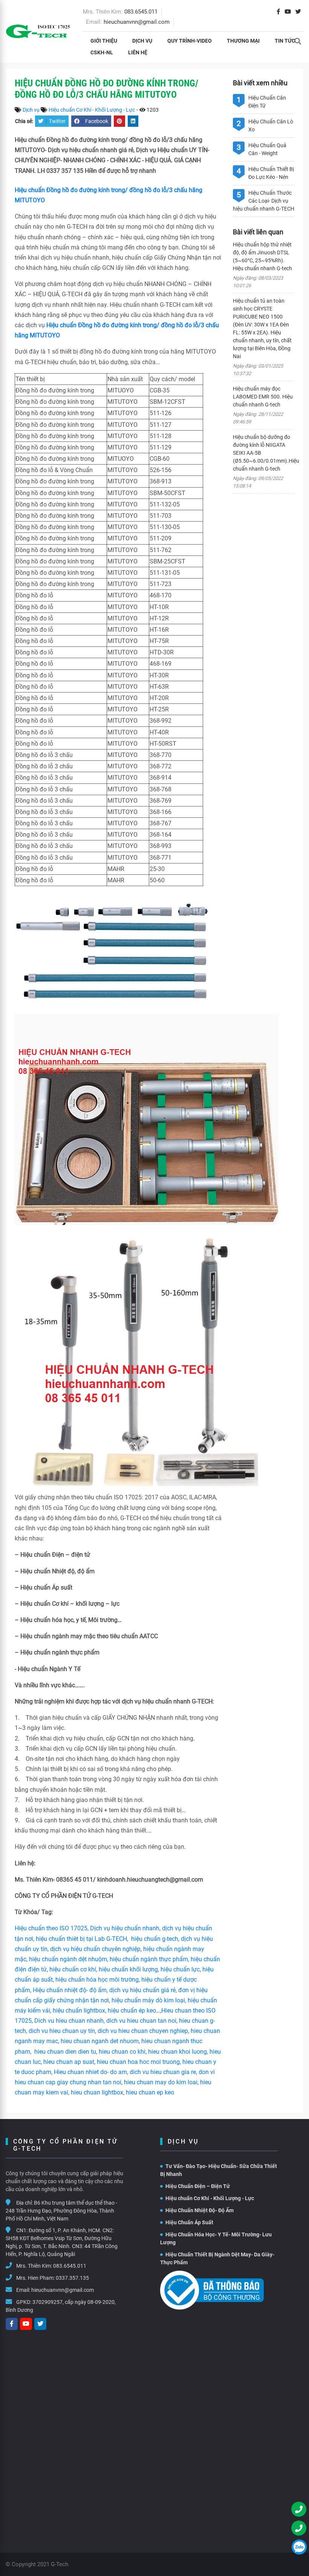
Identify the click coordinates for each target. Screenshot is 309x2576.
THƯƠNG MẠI (243, 41)
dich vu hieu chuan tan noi (141, 2021)
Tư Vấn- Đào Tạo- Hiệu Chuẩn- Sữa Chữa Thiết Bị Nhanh (219, 2170)
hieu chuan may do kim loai (161, 2082)
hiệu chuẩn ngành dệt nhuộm (68, 1959)
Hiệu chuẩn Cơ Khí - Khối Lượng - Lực (92, 110)
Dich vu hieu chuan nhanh (69, 2021)
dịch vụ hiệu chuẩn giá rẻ (142, 1990)
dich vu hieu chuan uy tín (62, 2031)
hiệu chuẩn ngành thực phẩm (149, 1959)
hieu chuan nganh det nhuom (99, 2041)
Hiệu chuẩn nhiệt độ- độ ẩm (70, 1990)
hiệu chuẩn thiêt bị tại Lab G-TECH (81, 1939)
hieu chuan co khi (122, 2052)
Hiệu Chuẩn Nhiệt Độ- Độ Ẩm (200, 2210)
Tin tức (285, 41)
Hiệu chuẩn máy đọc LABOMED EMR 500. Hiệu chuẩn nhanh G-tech (263, 397)
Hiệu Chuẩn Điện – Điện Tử (198, 2186)
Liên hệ (138, 52)
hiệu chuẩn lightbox (79, 2010)
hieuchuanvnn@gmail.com (137, 22)
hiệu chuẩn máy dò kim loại (148, 2000)
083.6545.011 (141, 12)
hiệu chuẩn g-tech (155, 1939)
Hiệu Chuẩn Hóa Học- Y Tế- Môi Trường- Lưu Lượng (216, 2238)
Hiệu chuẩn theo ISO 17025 (51, 1928)
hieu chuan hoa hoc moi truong (138, 2062)
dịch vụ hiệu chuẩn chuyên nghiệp (95, 1949)
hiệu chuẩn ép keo (132, 2010)
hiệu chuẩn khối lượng (128, 1969)
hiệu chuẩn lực (180, 1969)
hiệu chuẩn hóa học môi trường (97, 1980)
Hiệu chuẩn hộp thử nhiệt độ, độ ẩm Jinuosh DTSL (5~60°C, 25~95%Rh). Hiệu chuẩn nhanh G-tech (262, 256)
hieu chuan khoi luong (177, 2052)
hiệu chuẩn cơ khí (73, 1969)
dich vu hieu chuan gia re (163, 2072)
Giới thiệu (104, 41)
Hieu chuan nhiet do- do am (90, 2072)
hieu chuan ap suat (69, 2062)
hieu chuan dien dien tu (65, 2052)
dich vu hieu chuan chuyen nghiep (143, 2031)
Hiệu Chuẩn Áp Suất (189, 2222)
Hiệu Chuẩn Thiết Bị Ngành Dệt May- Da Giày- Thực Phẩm (217, 2258)
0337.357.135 (72, 2278)
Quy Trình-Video (190, 41)
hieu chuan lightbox (97, 2092)
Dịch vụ (142, 41)
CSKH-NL (102, 52)
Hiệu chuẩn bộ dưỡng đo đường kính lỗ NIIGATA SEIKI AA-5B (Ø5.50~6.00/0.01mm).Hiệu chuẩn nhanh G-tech (264, 453)
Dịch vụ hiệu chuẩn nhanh (125, 1928)
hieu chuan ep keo (150, 2092)
